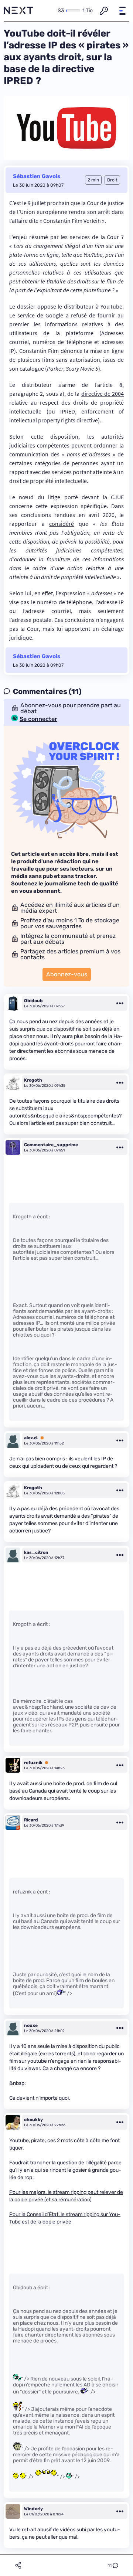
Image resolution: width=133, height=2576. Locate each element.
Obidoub (33, 1001)
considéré (62, 524)
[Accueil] (18, 11)
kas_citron (36, 1552)
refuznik (33, 1763)
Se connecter (38, 719)
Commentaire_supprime (51, 1145)
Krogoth (33, 1080)
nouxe (31, 2025)
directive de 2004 (103, 394)
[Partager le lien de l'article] (18, 2565)
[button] (122, 11)
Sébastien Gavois (37, 176)
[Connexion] (104, 11)
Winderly (33, 2509)
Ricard (31, 1820)
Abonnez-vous (67, 974)
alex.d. (31, 1438)
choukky (33, 2120)
